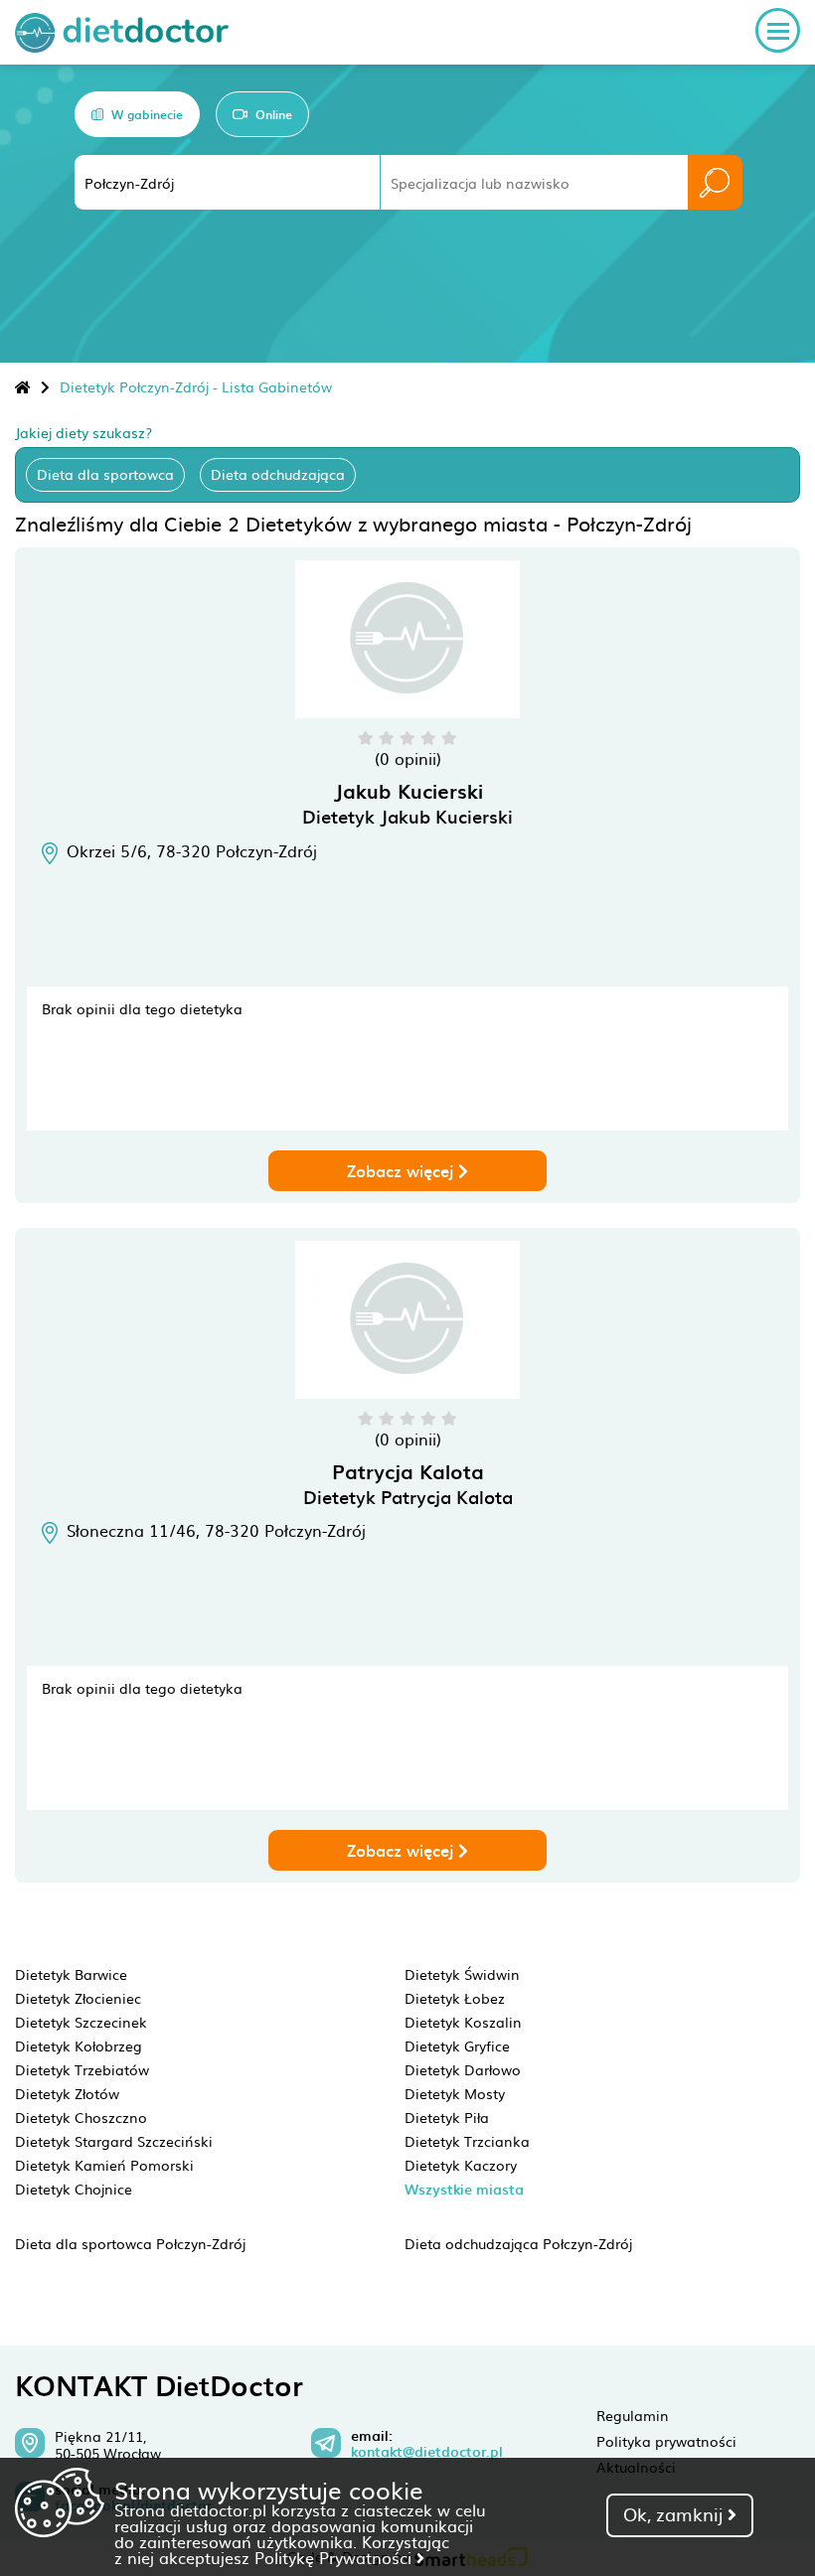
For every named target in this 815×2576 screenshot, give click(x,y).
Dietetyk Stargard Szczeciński (114, 2141)
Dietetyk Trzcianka (467, 2141)
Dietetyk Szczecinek (81, 2022)
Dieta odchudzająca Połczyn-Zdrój (518, 2243)
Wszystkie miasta (464, 2189)
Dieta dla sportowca (105, 474)
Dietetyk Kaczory (461, 2165)
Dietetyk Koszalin (463, 2022)
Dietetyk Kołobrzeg (79, 2046)
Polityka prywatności (666, 2441)
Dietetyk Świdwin (462, 1974)
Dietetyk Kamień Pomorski (104, 2165)
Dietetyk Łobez (455, 1998)
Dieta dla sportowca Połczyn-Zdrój (130, 2243)
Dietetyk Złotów (67, 2093)
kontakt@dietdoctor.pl (427, 2452)
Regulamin (633, 2415)
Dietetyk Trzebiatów (82, 2069)
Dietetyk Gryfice (457, 2046)
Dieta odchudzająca (278, 474)
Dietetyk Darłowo (463, 2069)
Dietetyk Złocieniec (78, 1998)
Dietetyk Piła (447, 2117)
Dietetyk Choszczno (81, 2117)
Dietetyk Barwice (71, 1974)
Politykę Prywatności (335, 2557)
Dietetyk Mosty (455, 2093)
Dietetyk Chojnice (74, 2189)
